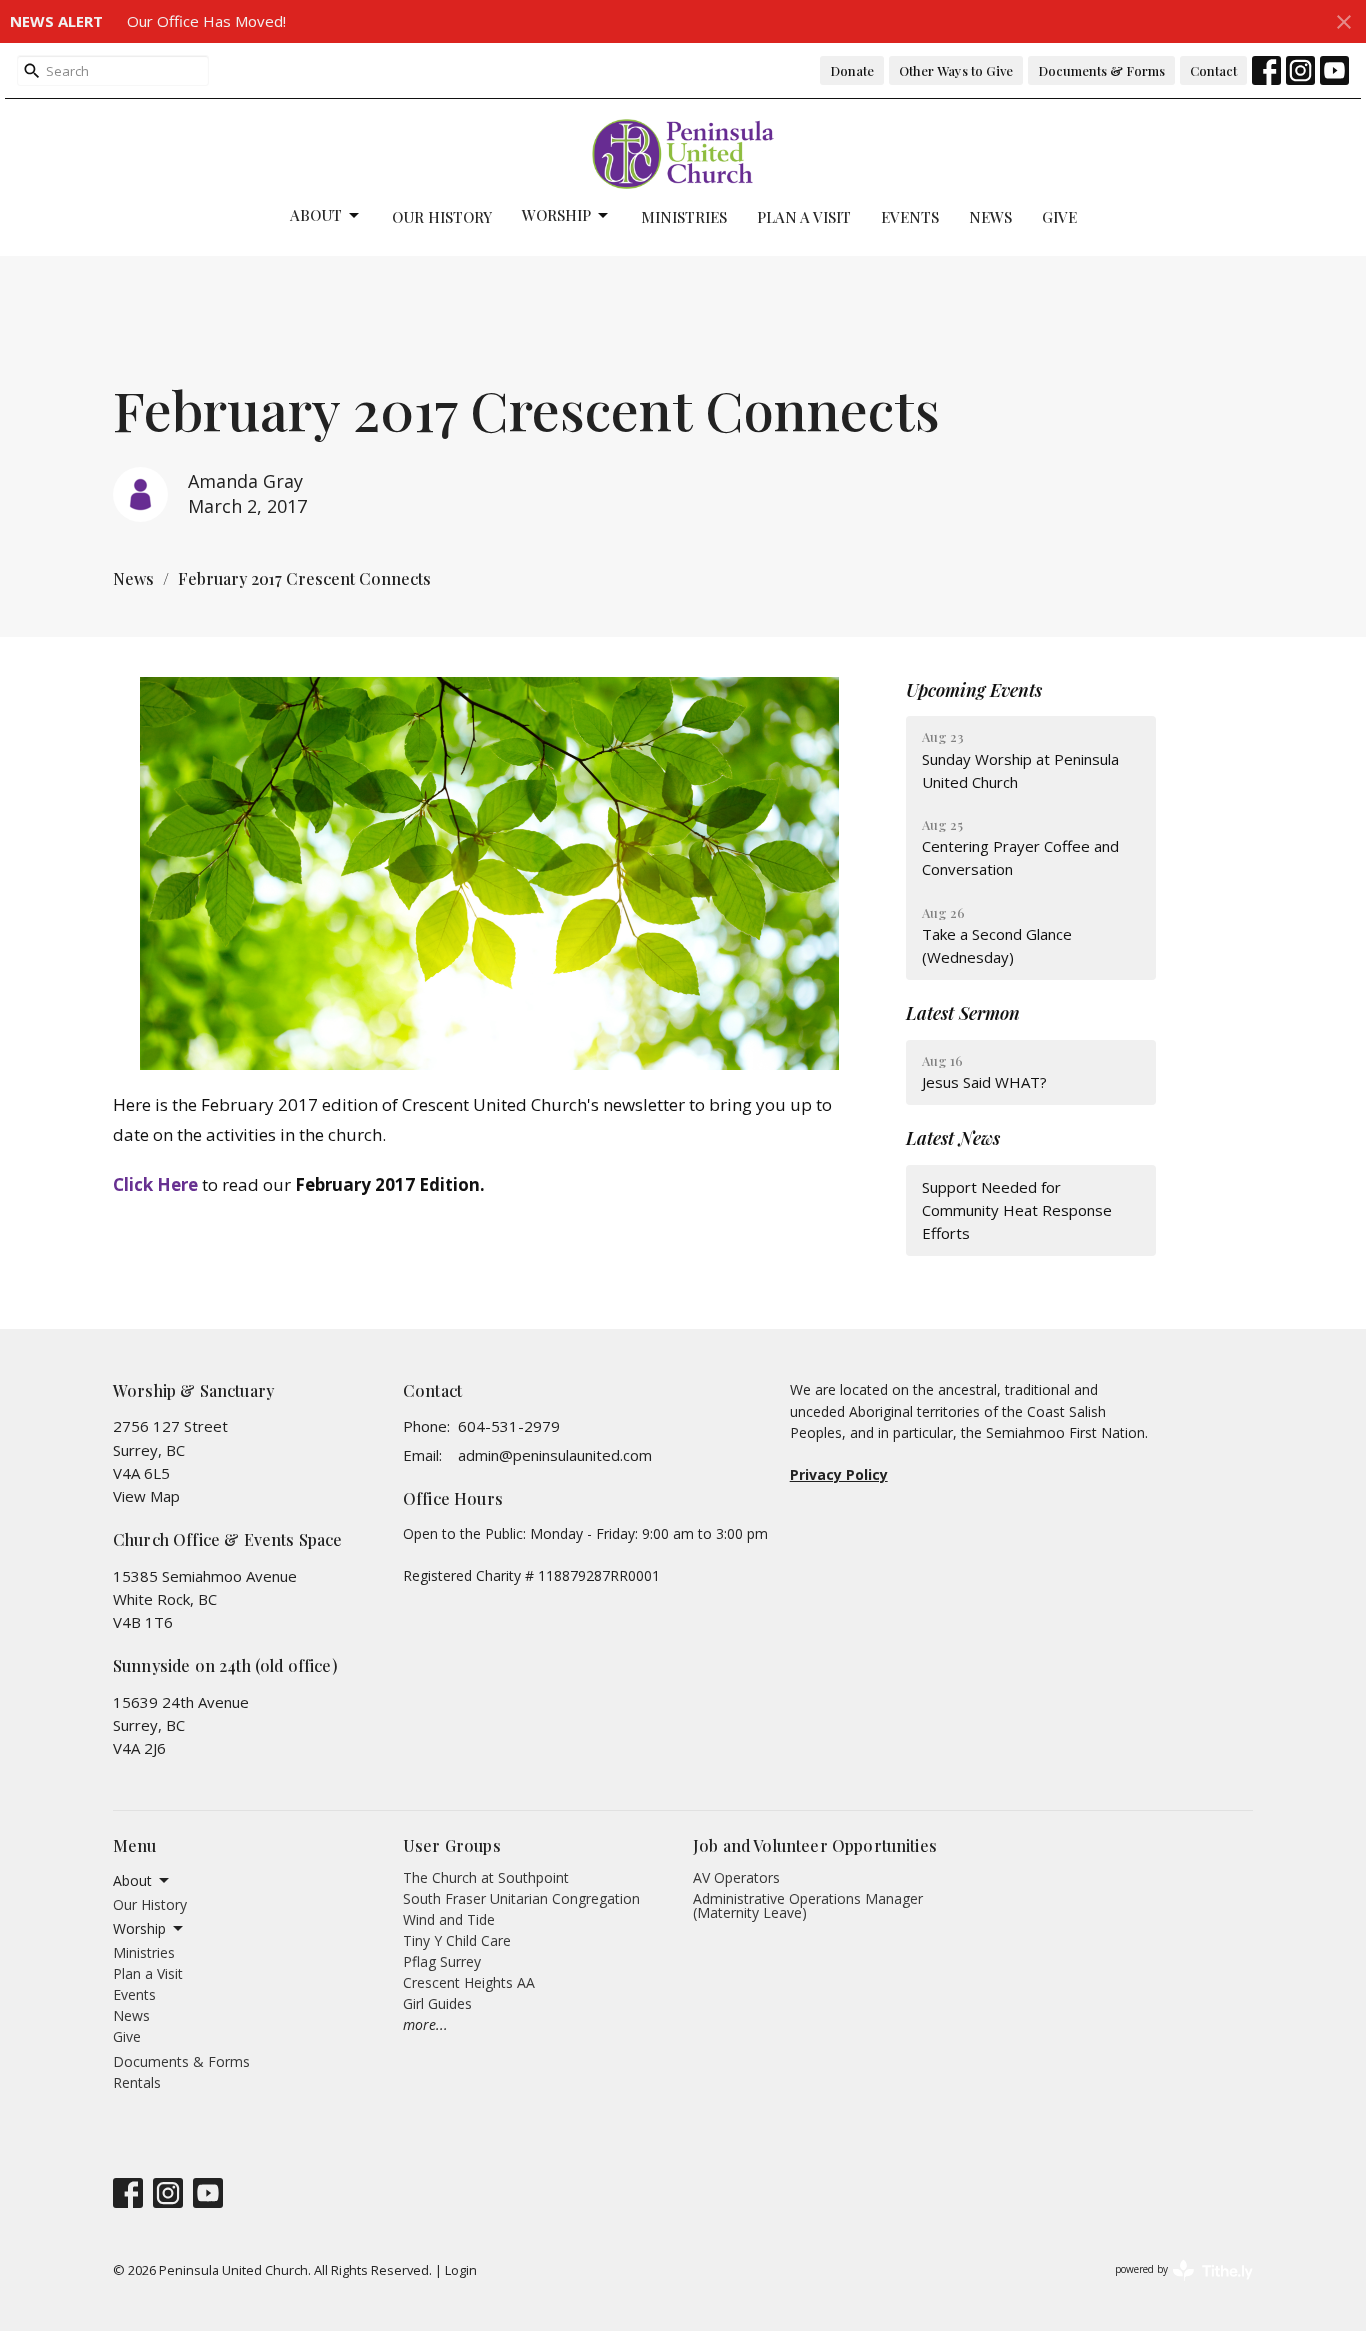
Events (910, 217)
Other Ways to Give (956, 70)
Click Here (155, 1184)
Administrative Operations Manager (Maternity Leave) (808, 1905)
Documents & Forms (1101, 70)
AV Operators (736, 1877)
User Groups (452, 1845)
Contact (1213, 70)
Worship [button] (139, 1928)
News (990, 217)
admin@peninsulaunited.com (555, 1455)
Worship (556, 215)
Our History (442, 217)
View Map (146, 1496)
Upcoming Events (974, 690)
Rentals (137, 2082)
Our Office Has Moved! (206, 21)
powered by (1173, 2286)
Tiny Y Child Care (457, 1940)
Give (1059, 217)
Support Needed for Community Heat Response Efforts (1017, 1210)
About (316, 215)
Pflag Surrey (442, 1961)
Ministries (684, 217)
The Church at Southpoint (486, 1877)
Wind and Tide (449, 1919)
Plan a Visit (804, 217)
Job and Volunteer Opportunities (815, 1845)
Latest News (953, 1138)
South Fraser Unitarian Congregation (521, 1898)
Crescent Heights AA (469, 1982)
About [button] (132, 1880)
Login (461, 2270)
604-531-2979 (509, 1426)
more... (425, 2024)
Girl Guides (437, 2003)
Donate (852, 70)
